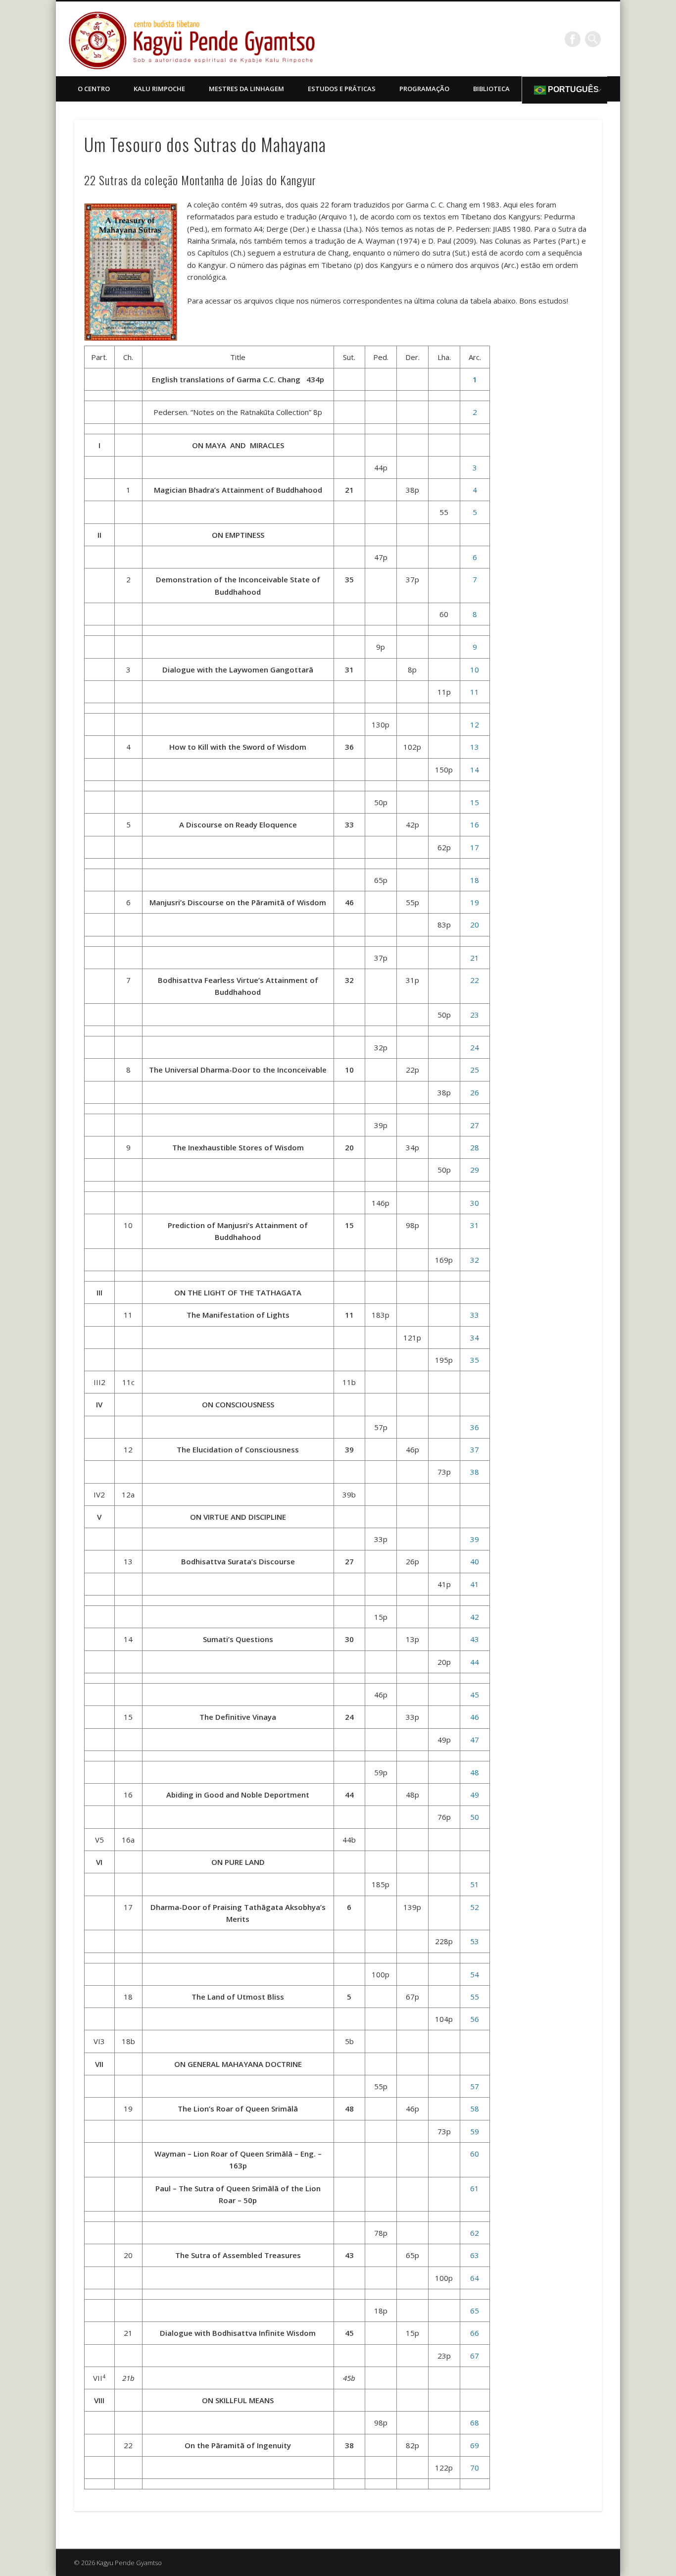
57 (475, 2086)
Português (572, 89)
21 (475, 958)
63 (475, 2255)
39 (475, 1539)
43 (475, 1639)
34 (475, 1338)
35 (475, 1360)
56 (475, 2019)
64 (475, 2278)
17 (475, 847)
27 (475, 1125)
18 (475, 880)
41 (475, 1584)
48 (475, 1772)
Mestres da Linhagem (246, 89)
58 (475, 2109)
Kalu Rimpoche (159, 89)
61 (475, 2188)
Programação (424, 89)
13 (475, 747)
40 (475, 1561)
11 (475, 692)
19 (475, 902)
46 (475, 1717)
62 (475, 2233)
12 (475, 724)
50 (475, 1817)
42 (475, 1617)
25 (475, 1070)
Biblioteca (491, 89)
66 (475, 2333)
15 (475, 802)
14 (475, 770)
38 (475, 1472)
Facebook (573, 39)
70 (475, 2468)
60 (475, 2154)
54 (475, 1974)
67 (475, 2356)
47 (475, 1740)
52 (475, 1907)
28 (475, 1147)
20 (475, 925)
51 (475, 1884)
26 (475, 1092)
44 (475, 1662)
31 (475, 1225)
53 (475, 1941)
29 (475, 1170)
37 (475, 1449)
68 (475, 2422)
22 (475, 980)
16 (475, 824)
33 (475, 1315)
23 (475, 1015)
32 (475, 1260)
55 (475, 1997)
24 (475, 1047)
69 (475, 2445)
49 (475, 1795)
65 (475, 2311)
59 (475, 2131)
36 (475, 1427)
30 (475, 1203)
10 (475, 670)
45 (475, 1695)
